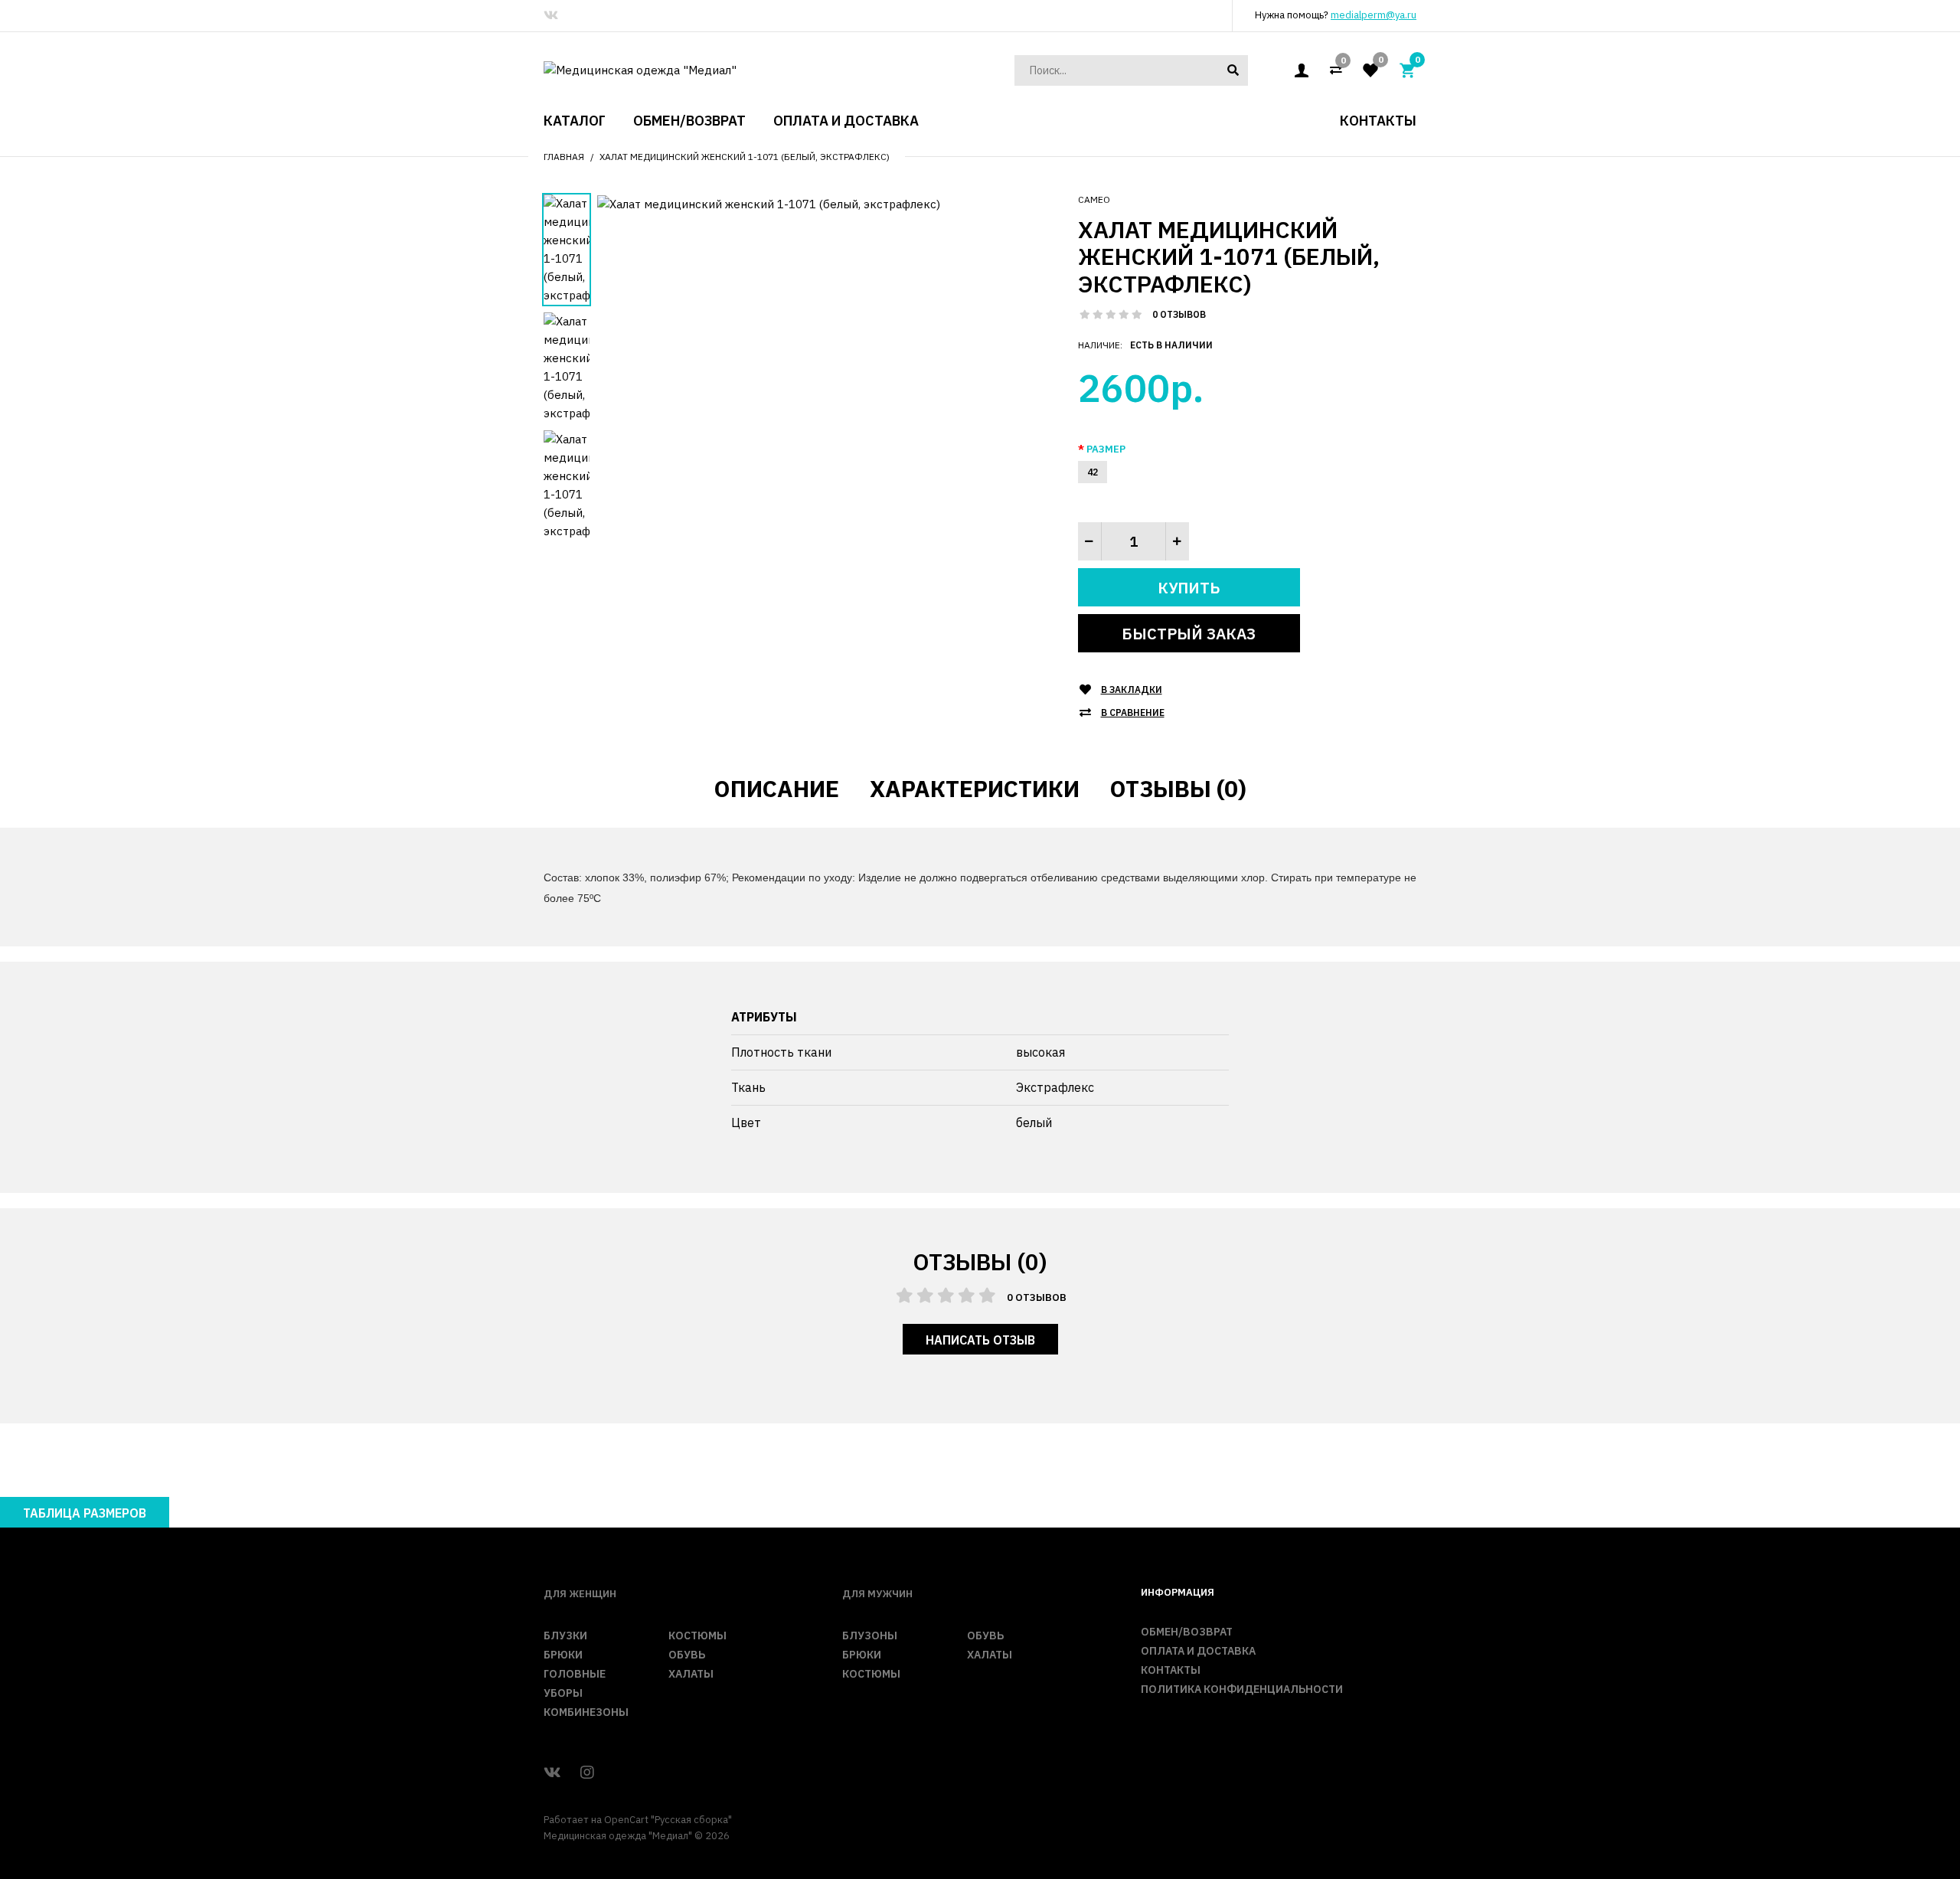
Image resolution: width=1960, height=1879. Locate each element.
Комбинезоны (586, 1712)
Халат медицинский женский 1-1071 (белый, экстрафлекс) (745, 157)
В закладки (1132, 690)
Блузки (565, 1636)
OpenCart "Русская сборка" (668, 1820)
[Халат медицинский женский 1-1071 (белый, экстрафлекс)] (769, 203)
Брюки (563, 1655)
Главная (564, 157)
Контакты (1171, 1670)
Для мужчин (877, 1594)
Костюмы (697, 1636)
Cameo (1094, 199)
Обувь (687, 1655)
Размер (1106, 449)
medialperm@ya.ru (1374, 15)
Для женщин (580, 1594)
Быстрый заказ (1189, 634)
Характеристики (975, 788)
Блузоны (870, 1636)
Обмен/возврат (1187, 1632)
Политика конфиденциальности (1242, 1689)
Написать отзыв (980, 1340)
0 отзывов (1179, 314)
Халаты (691, 1674)
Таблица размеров (85, 1513)
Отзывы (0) (1178, 788)
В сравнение (1133, 712)
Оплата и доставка (1198, 1651)
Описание (777, 788)
